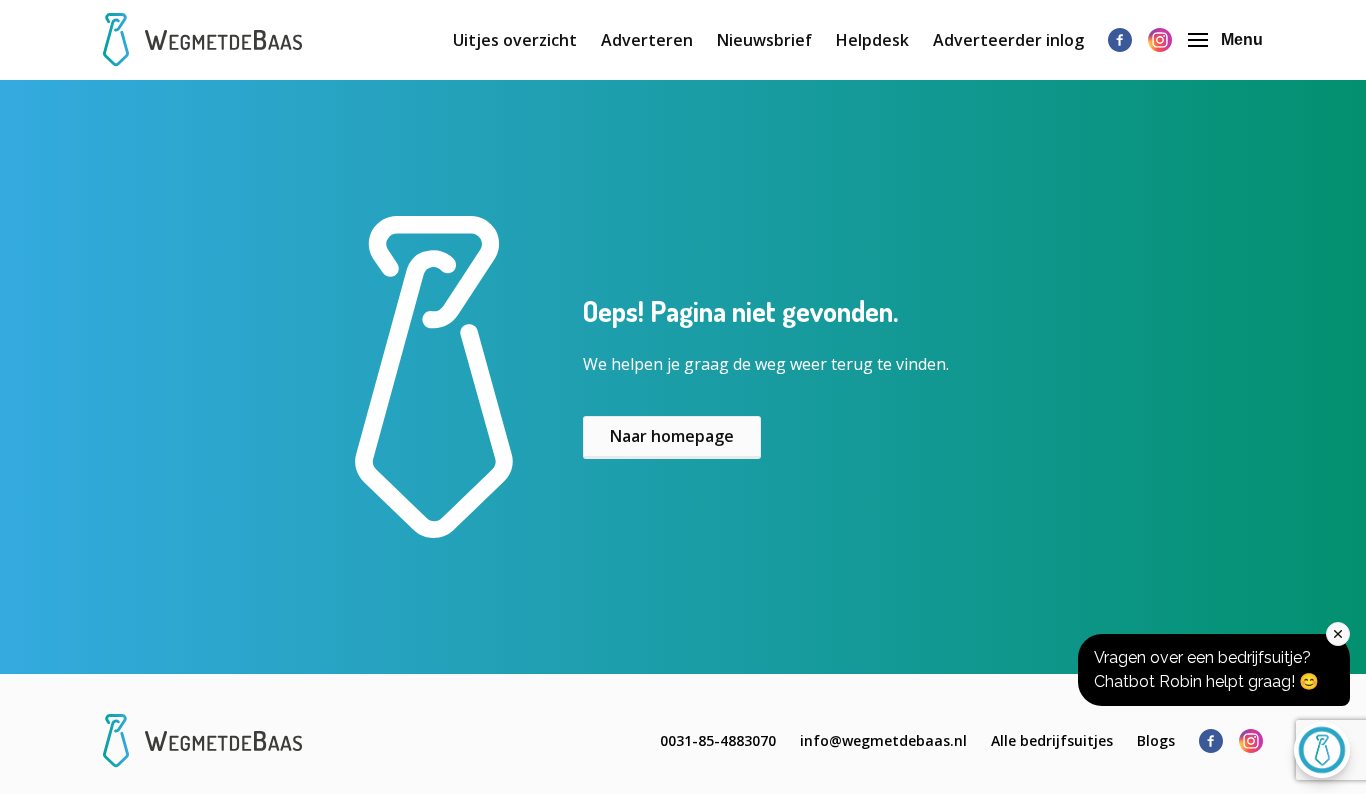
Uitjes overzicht (515, 40)
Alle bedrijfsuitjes (1052, 740)
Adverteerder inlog (1008, 40)
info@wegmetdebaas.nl (883, 740)
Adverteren (647, 40)
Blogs (1156, 740)
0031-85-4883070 (718, 740)
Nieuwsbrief (764, 40)
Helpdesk (872, 40)
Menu (1242, 39)
